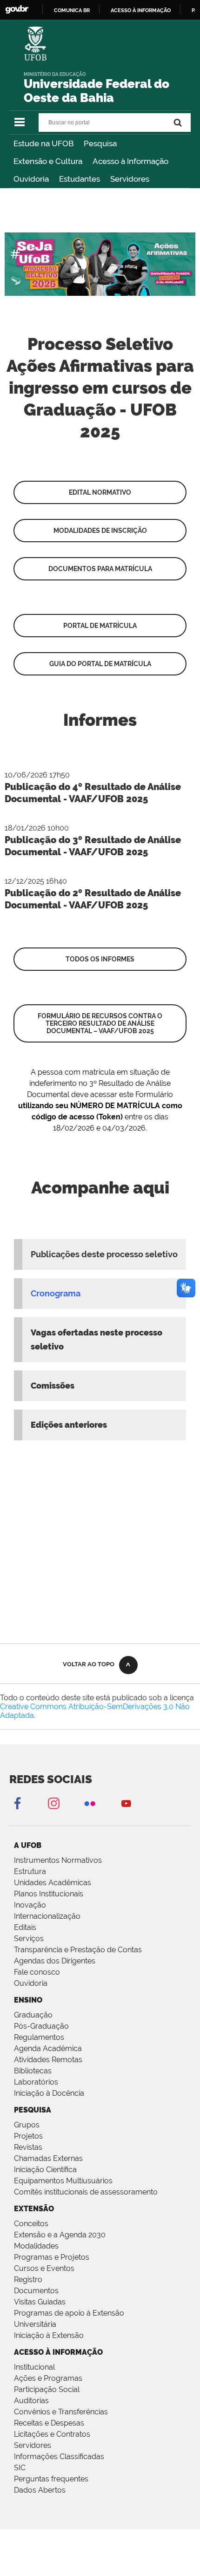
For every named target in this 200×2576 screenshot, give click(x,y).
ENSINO (28, 2000)
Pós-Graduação (41, 2026)
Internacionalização (47, 1916)
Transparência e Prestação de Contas (78, 1950)
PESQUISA (33, 2110)
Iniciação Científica (45, 2170)
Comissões (53, 1386)
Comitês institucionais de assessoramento (86, 2192)
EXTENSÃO (34, 2209)
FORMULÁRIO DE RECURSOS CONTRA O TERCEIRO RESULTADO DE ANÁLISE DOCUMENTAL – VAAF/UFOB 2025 (100, 1023)
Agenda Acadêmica (48, 2048)
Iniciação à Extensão (49, 2335)
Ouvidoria (31, 179)
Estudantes (80, 179)
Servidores (130, 179)
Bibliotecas (33, 2071)
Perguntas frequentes (51, 2479)
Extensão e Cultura (48, 161)
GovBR (17, 10)
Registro (28, 2280)
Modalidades (36, 2246)
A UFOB (28, 1845)
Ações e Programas (48, 2378)
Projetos (28, 2136)
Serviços (29, 1939)
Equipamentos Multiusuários (63, 2181)
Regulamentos (39, 2037)
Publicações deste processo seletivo (104, 1254)
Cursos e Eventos (44, 2268)
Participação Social (47, 2389)
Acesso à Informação (130, 161)
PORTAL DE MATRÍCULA (100, 626)
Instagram (53, 1803)
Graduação (33, 2015)
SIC (20, 2468)
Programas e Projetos (52, 2257)
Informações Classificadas (59, 2457)
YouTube (126, 1803)
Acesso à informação (141, 10)
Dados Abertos (40, 2490)
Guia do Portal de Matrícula (100, 664)
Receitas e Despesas (49, 2423)
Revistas (28, 2147)
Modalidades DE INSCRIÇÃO (100, 531)
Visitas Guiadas (40, 2302)
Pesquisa (100, 143)
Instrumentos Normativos (58, 1860)
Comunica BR (72, 10)
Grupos (27, 2125)
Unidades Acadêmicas (53, 1883)
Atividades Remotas (48, 2060)
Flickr (90, 1803)
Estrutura (30, 1871)
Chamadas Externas (48, 2158)
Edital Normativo (100, 492)
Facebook (17, 1803)
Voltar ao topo (89, 1664)
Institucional (34, 2367)
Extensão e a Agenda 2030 (60, 2235)
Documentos (36, 2291)
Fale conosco (37, 1972)
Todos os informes (100, 959)
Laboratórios (36, 2082)
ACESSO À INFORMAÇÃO (58, 2352)
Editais (25, 1927)
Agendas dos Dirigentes (55, 1961)
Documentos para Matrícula (100, 569)
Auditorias (31, 2401)
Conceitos (31, 2224)
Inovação (30, 1905)
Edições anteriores (69, 1425)
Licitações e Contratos (52, 2434)
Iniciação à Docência (49, 2093)
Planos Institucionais (49, 1894)
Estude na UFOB (43, 143)
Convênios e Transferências (61, 2412)
